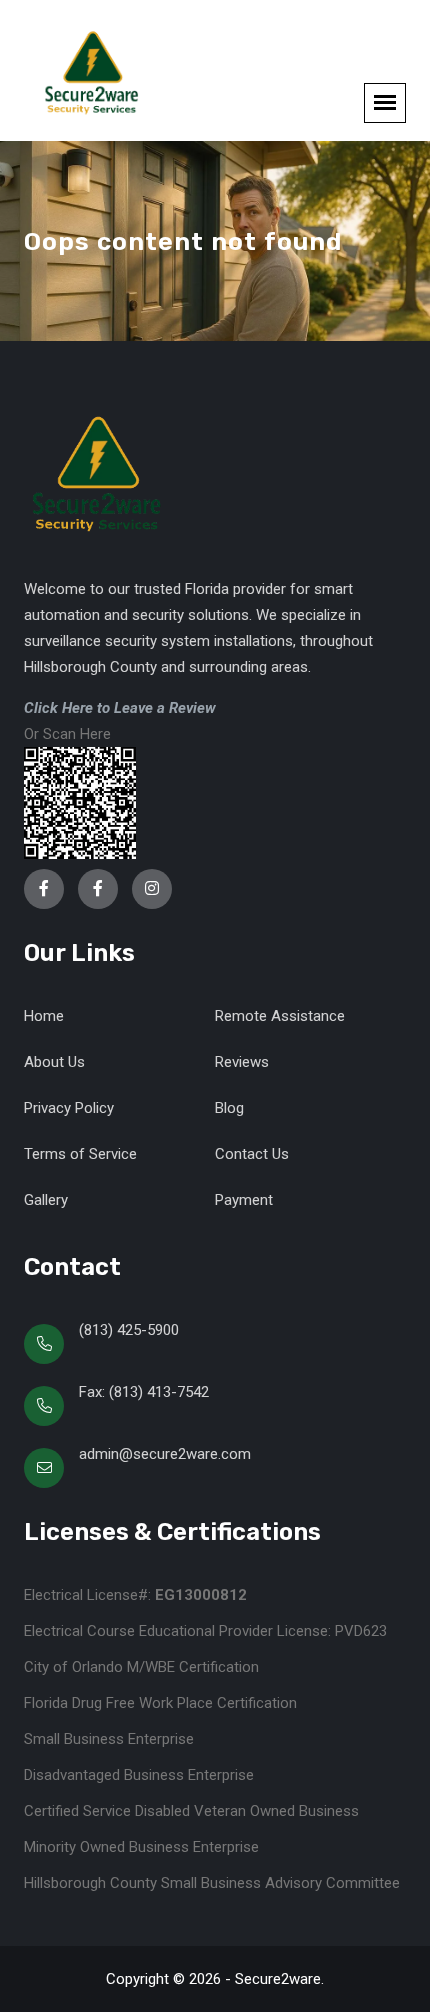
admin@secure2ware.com (165, 1454)
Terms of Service (80, 1154)
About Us (54, 1062)
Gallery (46, 1200)
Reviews (242, 1062)
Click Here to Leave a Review (120, 708)
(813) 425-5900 (129, 1330)
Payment (244, 1200)
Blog (229, 1108)
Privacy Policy (69, 1108)
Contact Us (252, 1154)
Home (44, 1016)
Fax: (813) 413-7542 (144, 1392)
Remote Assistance (280, 1016)
